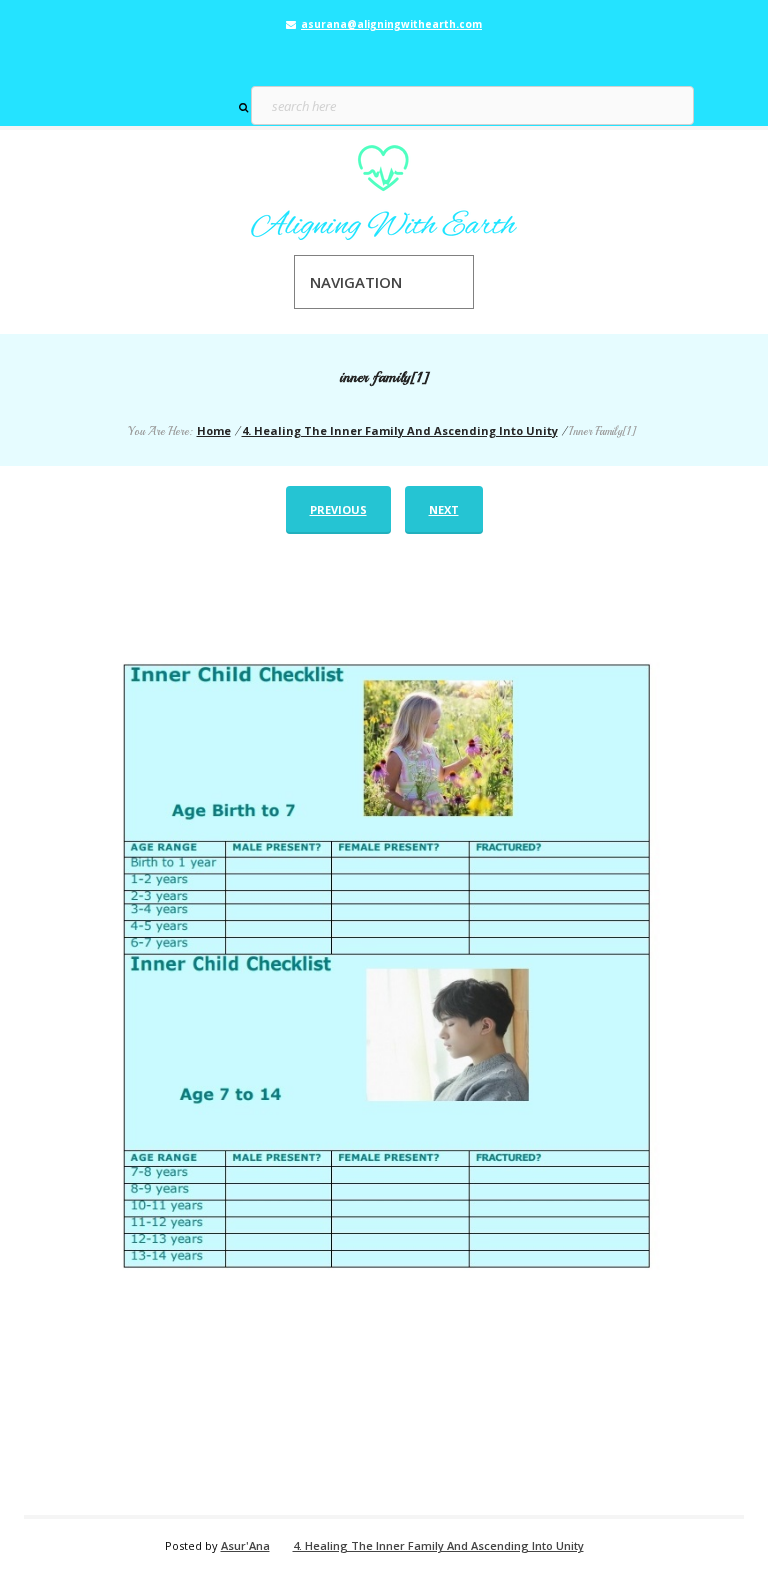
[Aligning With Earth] (384, 192)
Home (214, 430)
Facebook (355, 56)
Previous (338, 509)
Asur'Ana (245, 1545)
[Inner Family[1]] (384, 1030)
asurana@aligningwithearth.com (391, 24)
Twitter (384, 56)
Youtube (413, 56)
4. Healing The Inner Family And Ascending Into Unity (400, 430)
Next (444, 509)
